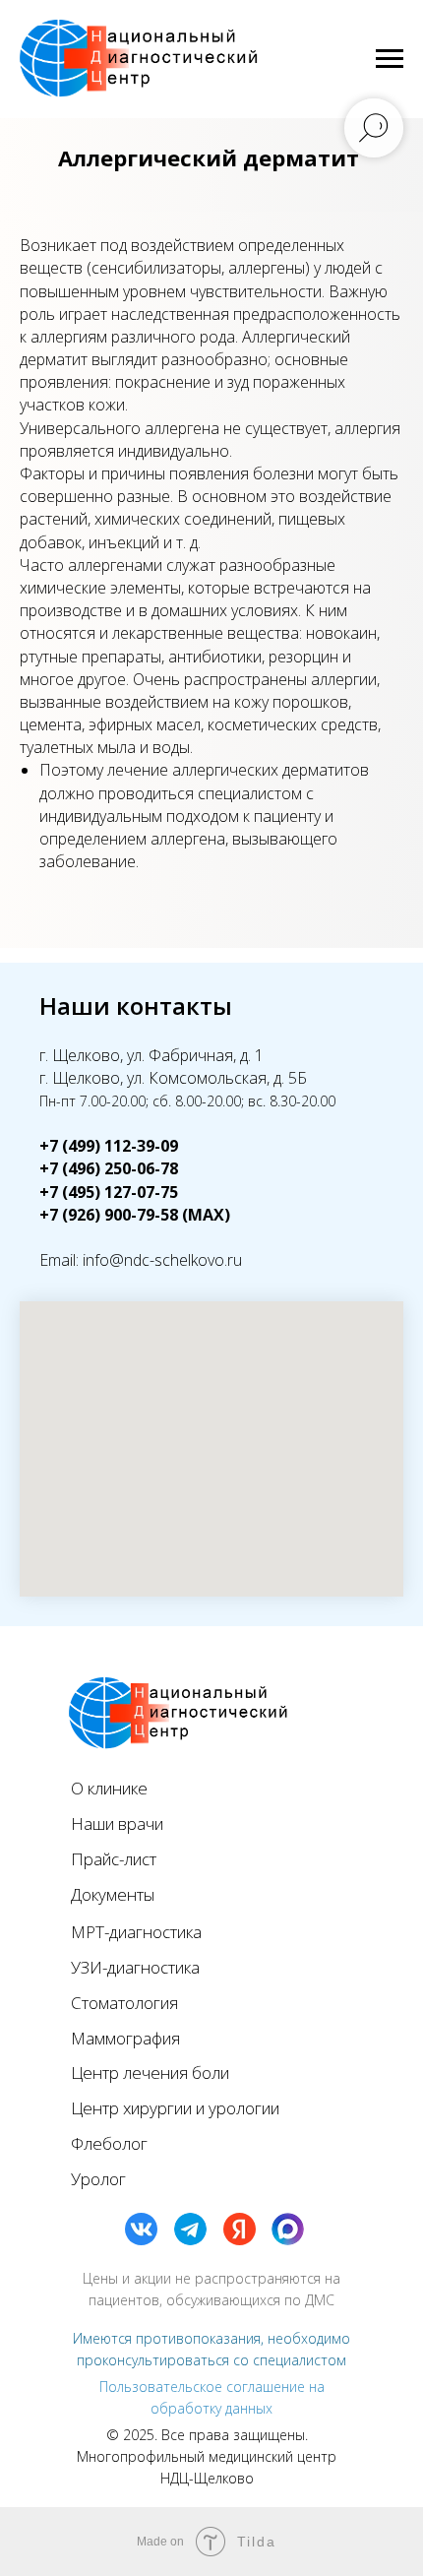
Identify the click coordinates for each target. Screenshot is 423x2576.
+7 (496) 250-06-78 (109, 1168)
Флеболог (109, 2143)
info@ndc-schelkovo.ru (162, 1260)
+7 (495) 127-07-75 (109, 1192)
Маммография (125, 2038)
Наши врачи (117, 1823)
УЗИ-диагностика (135, 1967)
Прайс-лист (114, 1859)
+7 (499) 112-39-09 (109, 1146)
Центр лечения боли (150, 2073)
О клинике (109, 1788)
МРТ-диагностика (136, 1932)
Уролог (98, 2179)
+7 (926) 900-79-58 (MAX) (135, 1215)
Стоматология (124, 2003)
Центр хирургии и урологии (175, 2108)
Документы (113, 1894)
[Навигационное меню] (390, 59)
